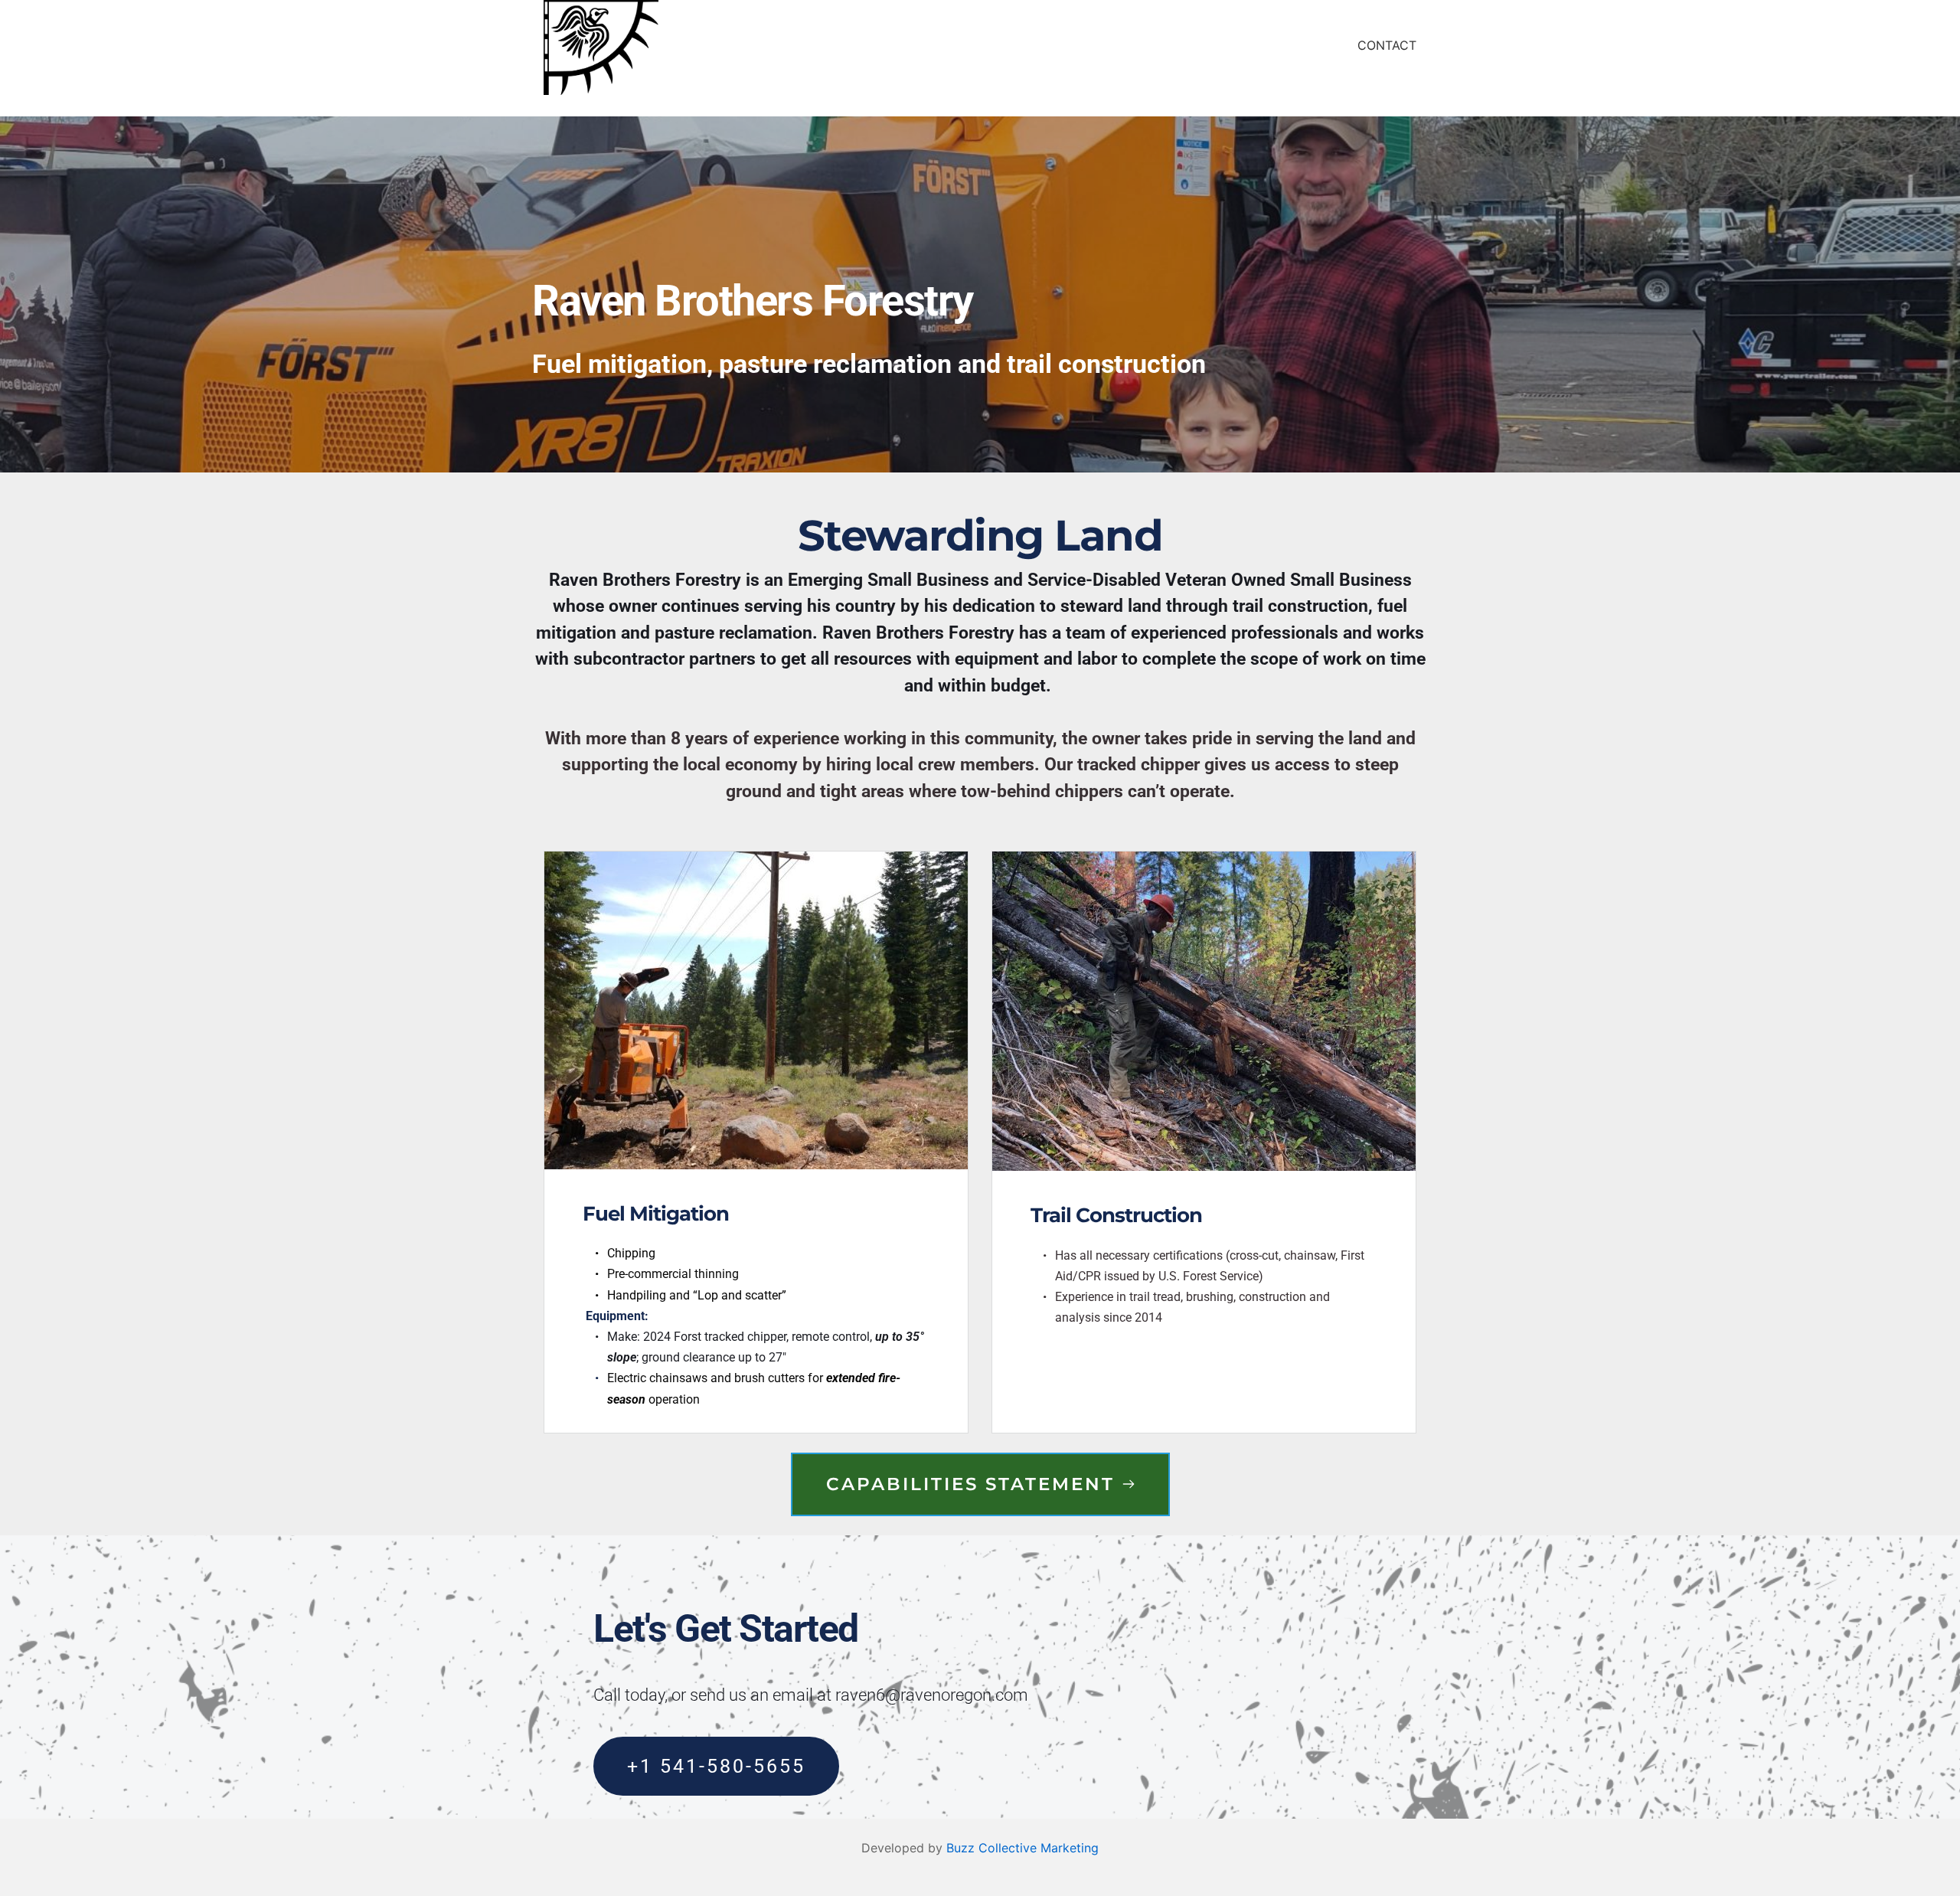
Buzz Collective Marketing (1022, 1848)
